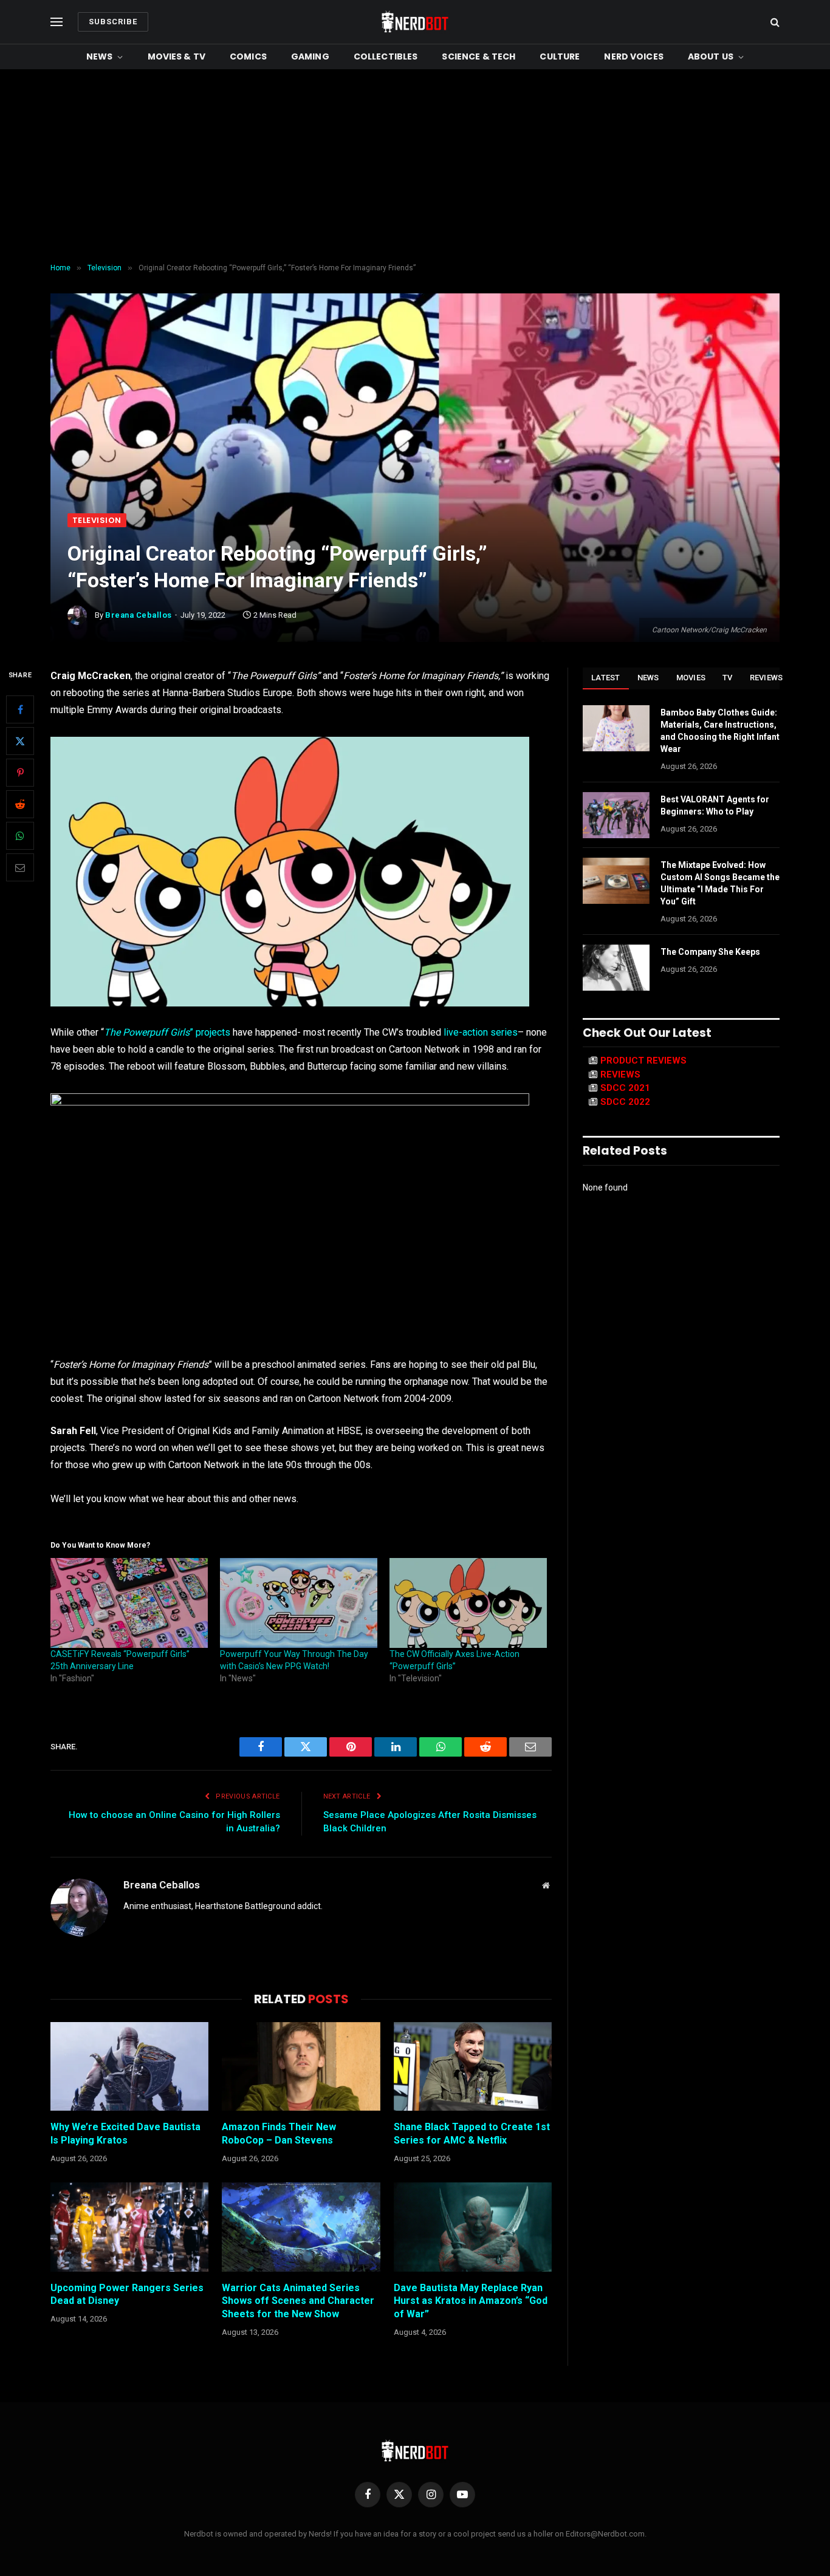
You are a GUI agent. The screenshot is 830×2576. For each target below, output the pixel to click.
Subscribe (113, 22)
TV (728, 678)
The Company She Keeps (710, 952)
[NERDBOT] (415, 22)
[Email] (20, 868)
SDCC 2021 (625, 1088)
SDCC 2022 (625, 1102)
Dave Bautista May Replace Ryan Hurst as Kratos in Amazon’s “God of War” (471, 2301)
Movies (691, 678)
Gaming (310, 56)
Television (97, 520)
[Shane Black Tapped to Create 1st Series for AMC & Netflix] (473, 2066)
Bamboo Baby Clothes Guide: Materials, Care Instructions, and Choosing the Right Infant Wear (720, 731)
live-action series (481, 1032)
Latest (606, 678)
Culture (560, 56)
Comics (248, 56)
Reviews (767, 678)
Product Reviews (643, 1061)
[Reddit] (20, 805)
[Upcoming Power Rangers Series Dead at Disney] (129, 2227)
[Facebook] (20, 710)
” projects (167, 1032)
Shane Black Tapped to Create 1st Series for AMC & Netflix (472, 2134)
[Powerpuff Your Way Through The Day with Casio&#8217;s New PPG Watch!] (299, 1603)
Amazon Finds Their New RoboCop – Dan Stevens (279, 2134)
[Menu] (57, 22)
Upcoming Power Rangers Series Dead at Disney (127, 2294)
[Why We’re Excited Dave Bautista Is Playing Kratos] (129, 2066)
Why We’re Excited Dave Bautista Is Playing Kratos (125, 2134)
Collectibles (386, 56)
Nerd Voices (634, 56)
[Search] (774, 22)
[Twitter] (20, 742)
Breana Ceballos (139, 615)
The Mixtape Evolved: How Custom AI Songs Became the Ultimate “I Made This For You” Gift (720, 883)
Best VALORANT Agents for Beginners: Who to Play (715, 805)
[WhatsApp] (20, 836)
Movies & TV (177, 56)
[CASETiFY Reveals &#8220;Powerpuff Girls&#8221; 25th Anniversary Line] (129, 1603)
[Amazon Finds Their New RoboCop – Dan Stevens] (301, 2066)
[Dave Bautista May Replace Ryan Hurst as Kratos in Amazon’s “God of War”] (473, 2227)
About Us (711, 56)
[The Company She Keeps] (616, 968)
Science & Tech (478, 56)
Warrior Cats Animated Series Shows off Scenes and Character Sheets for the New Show (298, 2301)
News (100, 56)
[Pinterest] (20, 773)
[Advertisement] (415, 166)
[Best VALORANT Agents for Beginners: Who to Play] (616, 815)
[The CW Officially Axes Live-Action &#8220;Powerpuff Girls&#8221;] (468, 1603)
